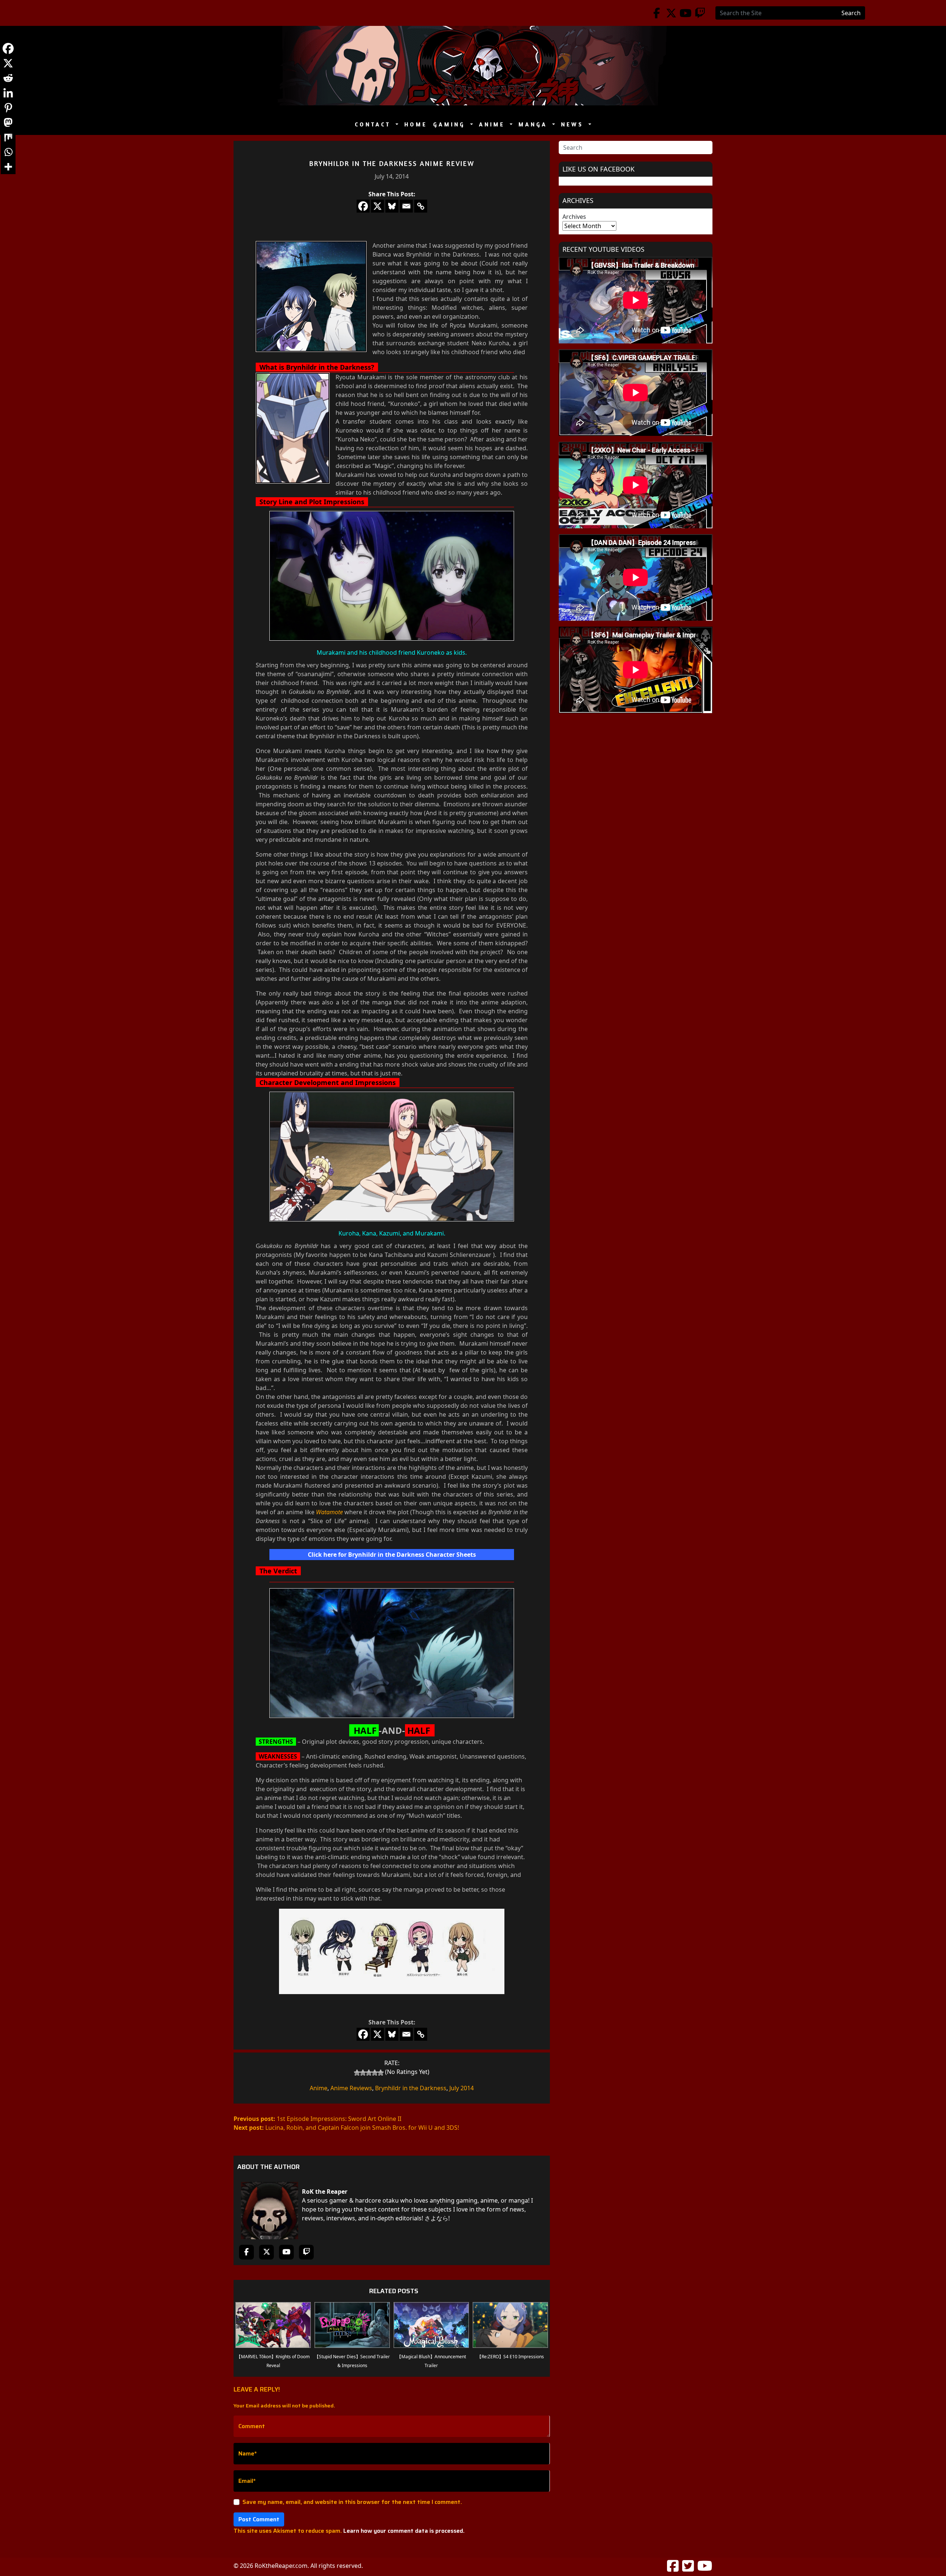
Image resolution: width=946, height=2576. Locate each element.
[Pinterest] (8, 108)
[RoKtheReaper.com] (473, 66)
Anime (494, 124)
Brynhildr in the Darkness (411, 2088)
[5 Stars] (381, 2072)
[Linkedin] (8, 93)
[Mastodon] (8, 122)
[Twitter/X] (671, 13)
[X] (377, 206)
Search (851, 13)
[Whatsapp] (8, 152)
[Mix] (8, 137)
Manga (535, 124)
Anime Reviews (351, 2088)
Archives (574, 217)
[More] (8, 167)
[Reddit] (8, 78)
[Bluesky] (392, 206)
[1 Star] (357, 2072)
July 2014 (462, 2088)
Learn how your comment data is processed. (404, 2531)
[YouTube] (686, 13)
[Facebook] (657, 13)
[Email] (406, 206)
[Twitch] (700, 13)
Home (416, 124)
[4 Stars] (375, 2072)
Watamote (329, 1512)
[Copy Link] (421, 206)
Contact (374, 124)
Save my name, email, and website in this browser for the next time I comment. (352, 2502)
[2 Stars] (363, 2072)
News (574, 124)
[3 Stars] (369, 2072)
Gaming (451, 124)
